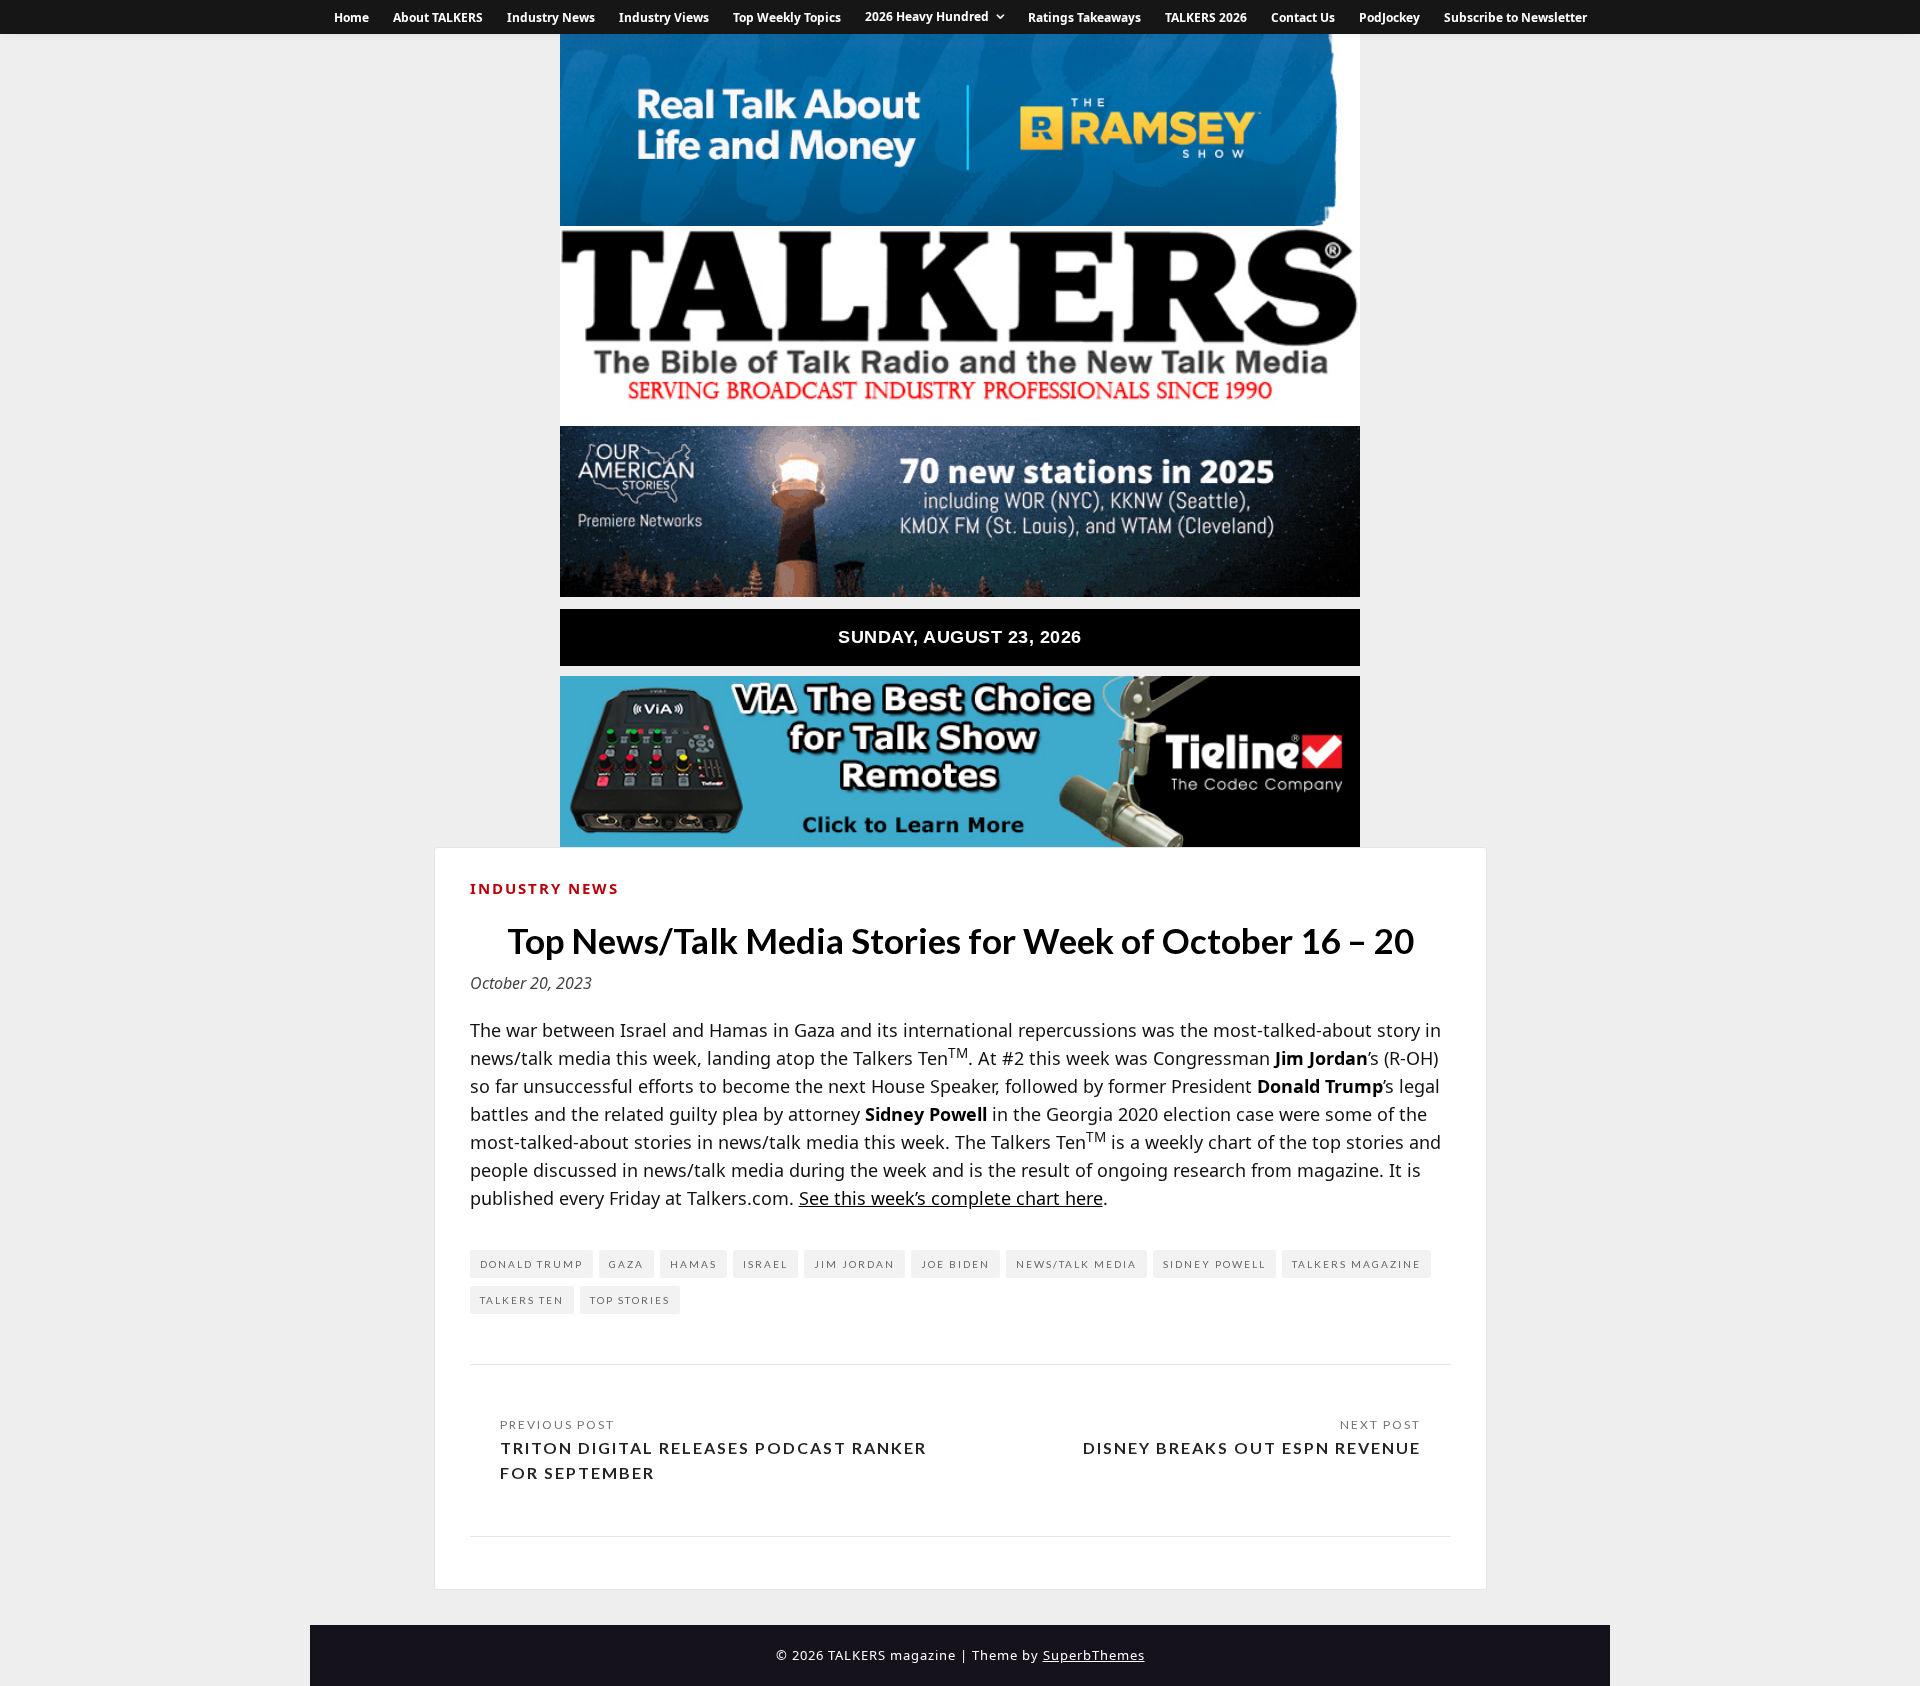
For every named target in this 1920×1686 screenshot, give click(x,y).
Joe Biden (955, 1264)
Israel (765, 1264)
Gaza (626, 1264)
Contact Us (1303, 17)
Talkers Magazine (1356, 1264)
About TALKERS (438, 17)
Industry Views (664, 17)
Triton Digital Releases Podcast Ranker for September (713, 1460)
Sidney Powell (1214, 1264)
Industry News (551, 17)
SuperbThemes (1094, 1655)
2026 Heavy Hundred (927, 16)
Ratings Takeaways (1084, 17)
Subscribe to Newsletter (1515, 17)
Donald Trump (531, 1264)
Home (351, 17)
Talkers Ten (522, 1300)
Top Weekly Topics (787, 17)
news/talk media (1076, 1264)
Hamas (693, 1264)
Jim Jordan (854, 1264)
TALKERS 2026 (1206, 17)
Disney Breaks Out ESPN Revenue (1252, 1447)
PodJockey (1389, 17)
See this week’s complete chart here (951, 1198)
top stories (630, 1300)
